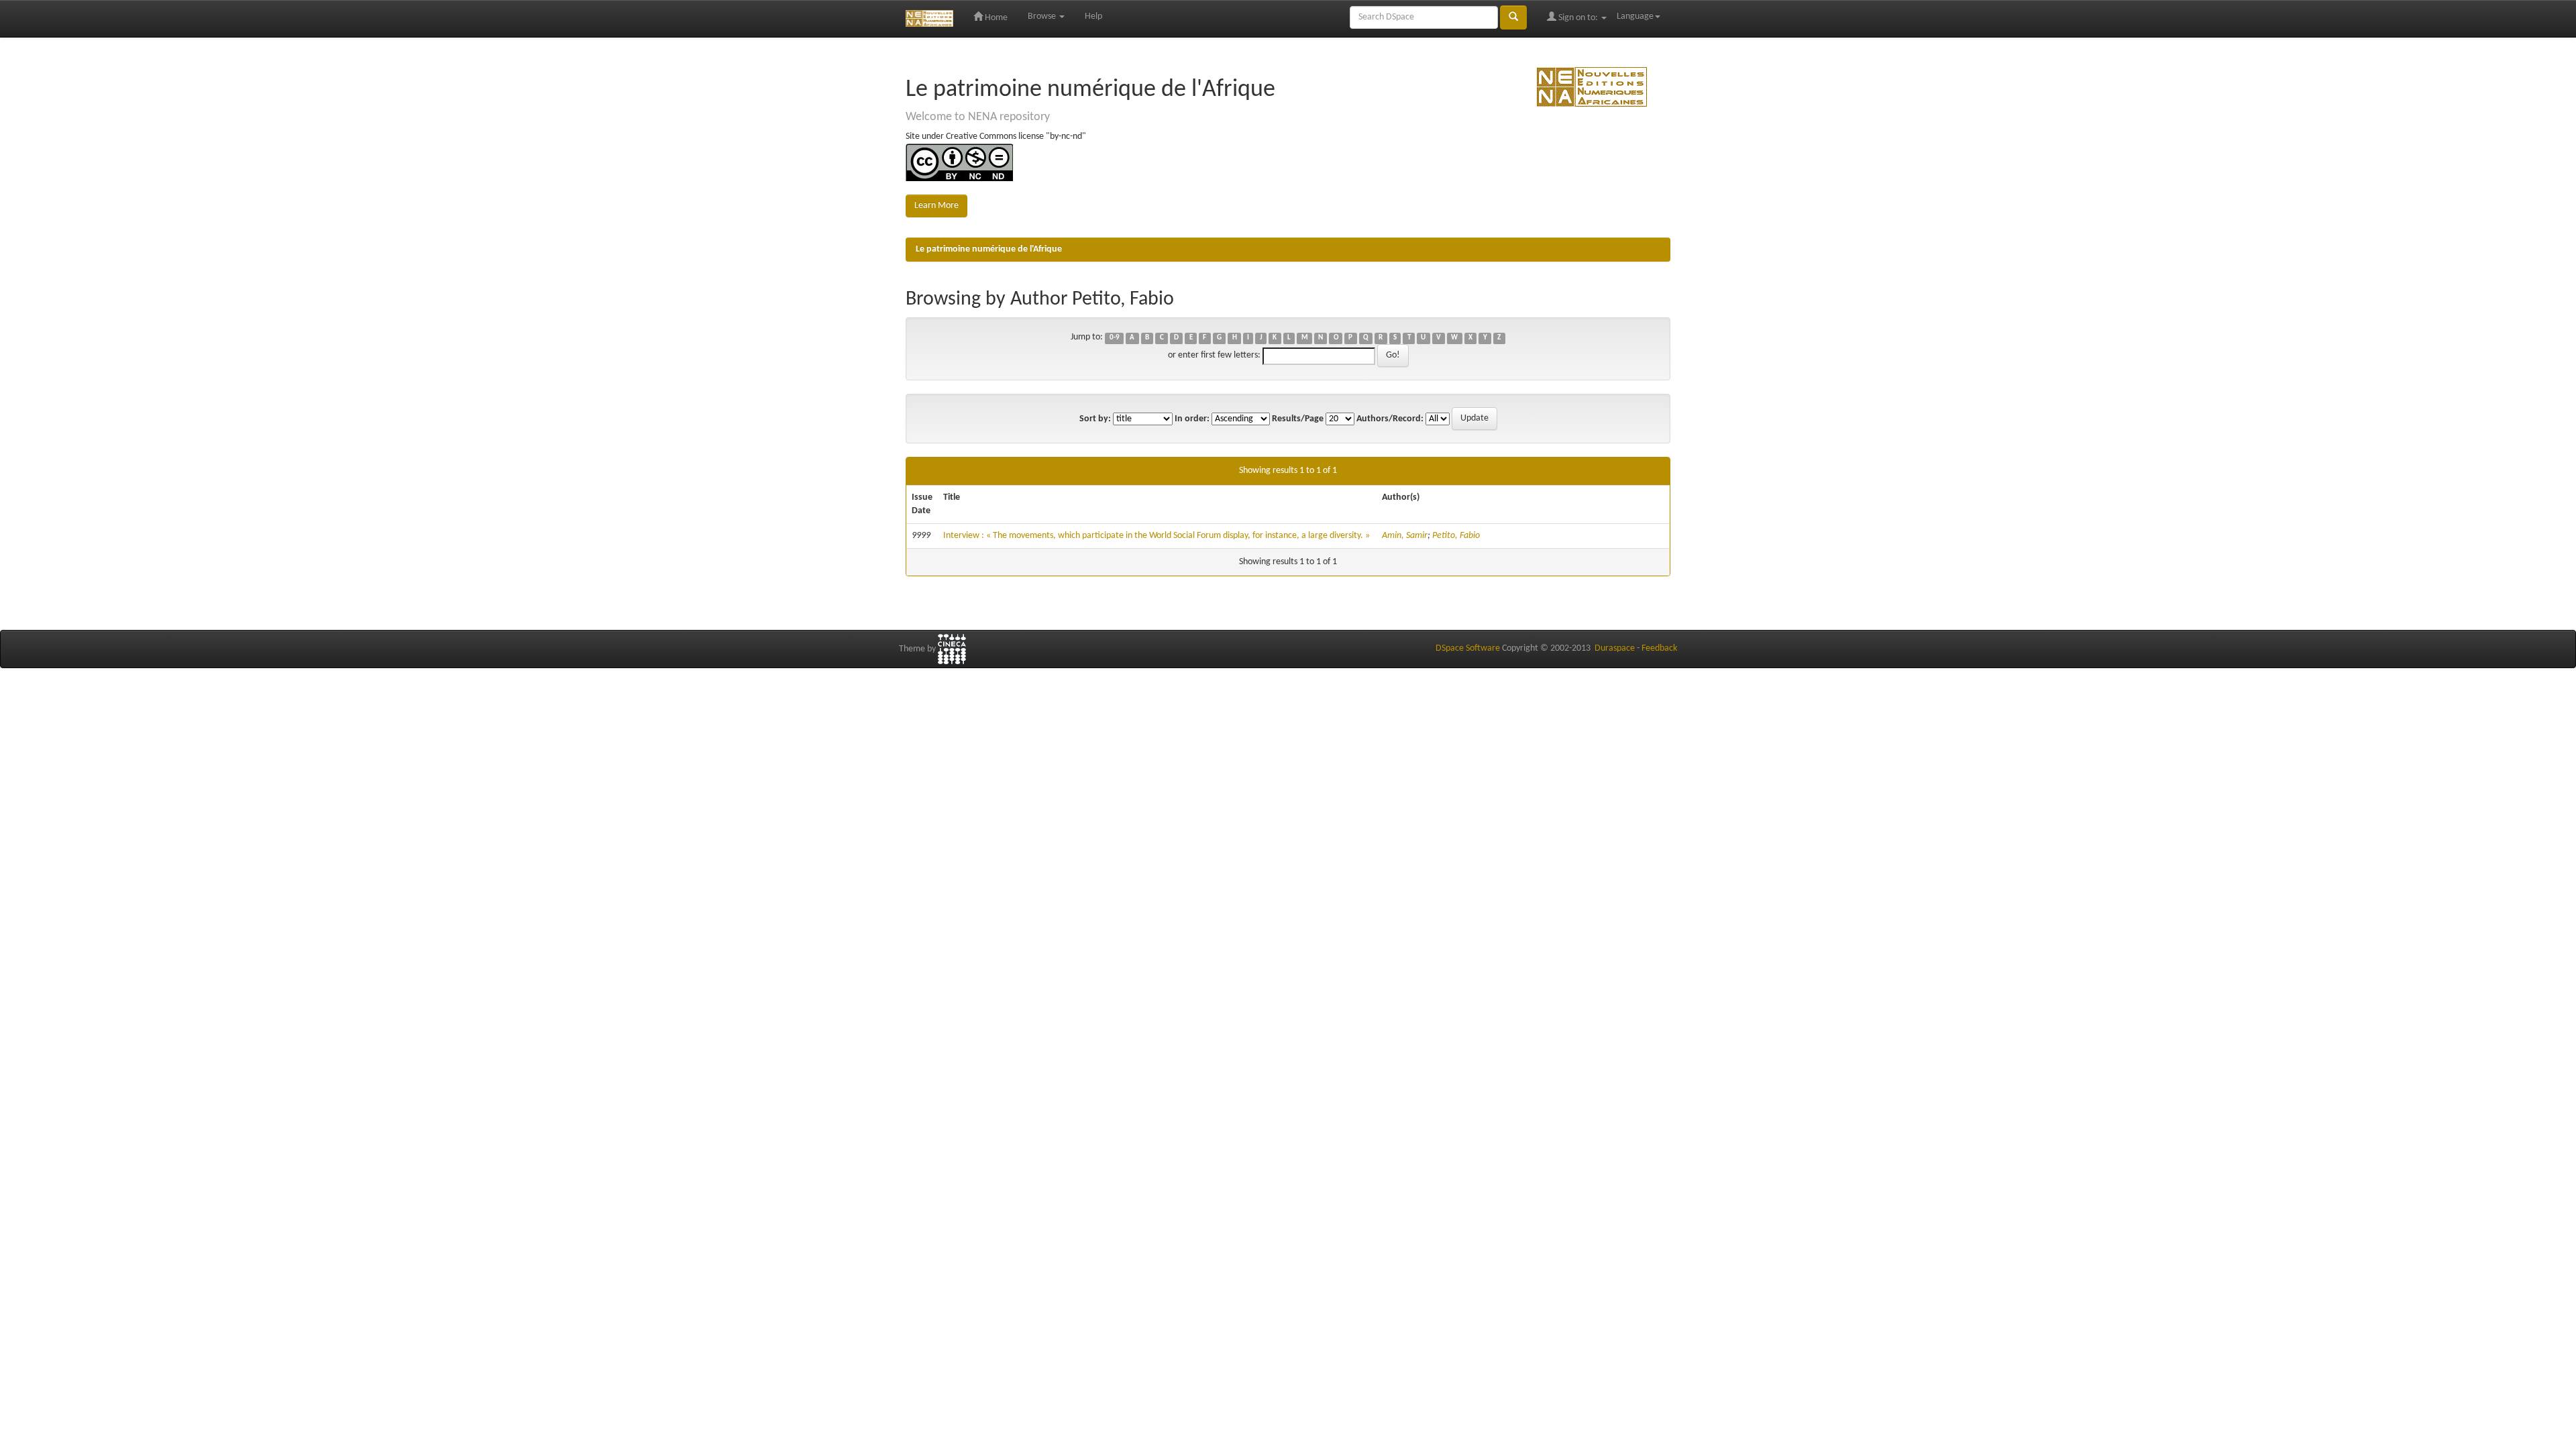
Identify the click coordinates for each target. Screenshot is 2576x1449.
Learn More (936, 206)
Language (1635, 16)
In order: (1192, 419)
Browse (1043, 16)
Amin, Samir (1405, 536)
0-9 (1115, 338)
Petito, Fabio (1456, 536)
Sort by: (1095, 419)
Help (1093, 16)
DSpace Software (1468, 648)
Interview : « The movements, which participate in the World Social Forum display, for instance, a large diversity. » (1157, 536)
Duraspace (1615, 648)
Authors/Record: (1390, 419)
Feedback (1659, 648)
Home (995, 18)
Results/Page (1298, 419)
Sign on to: (1578, 18)
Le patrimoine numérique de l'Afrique (989, 249)
